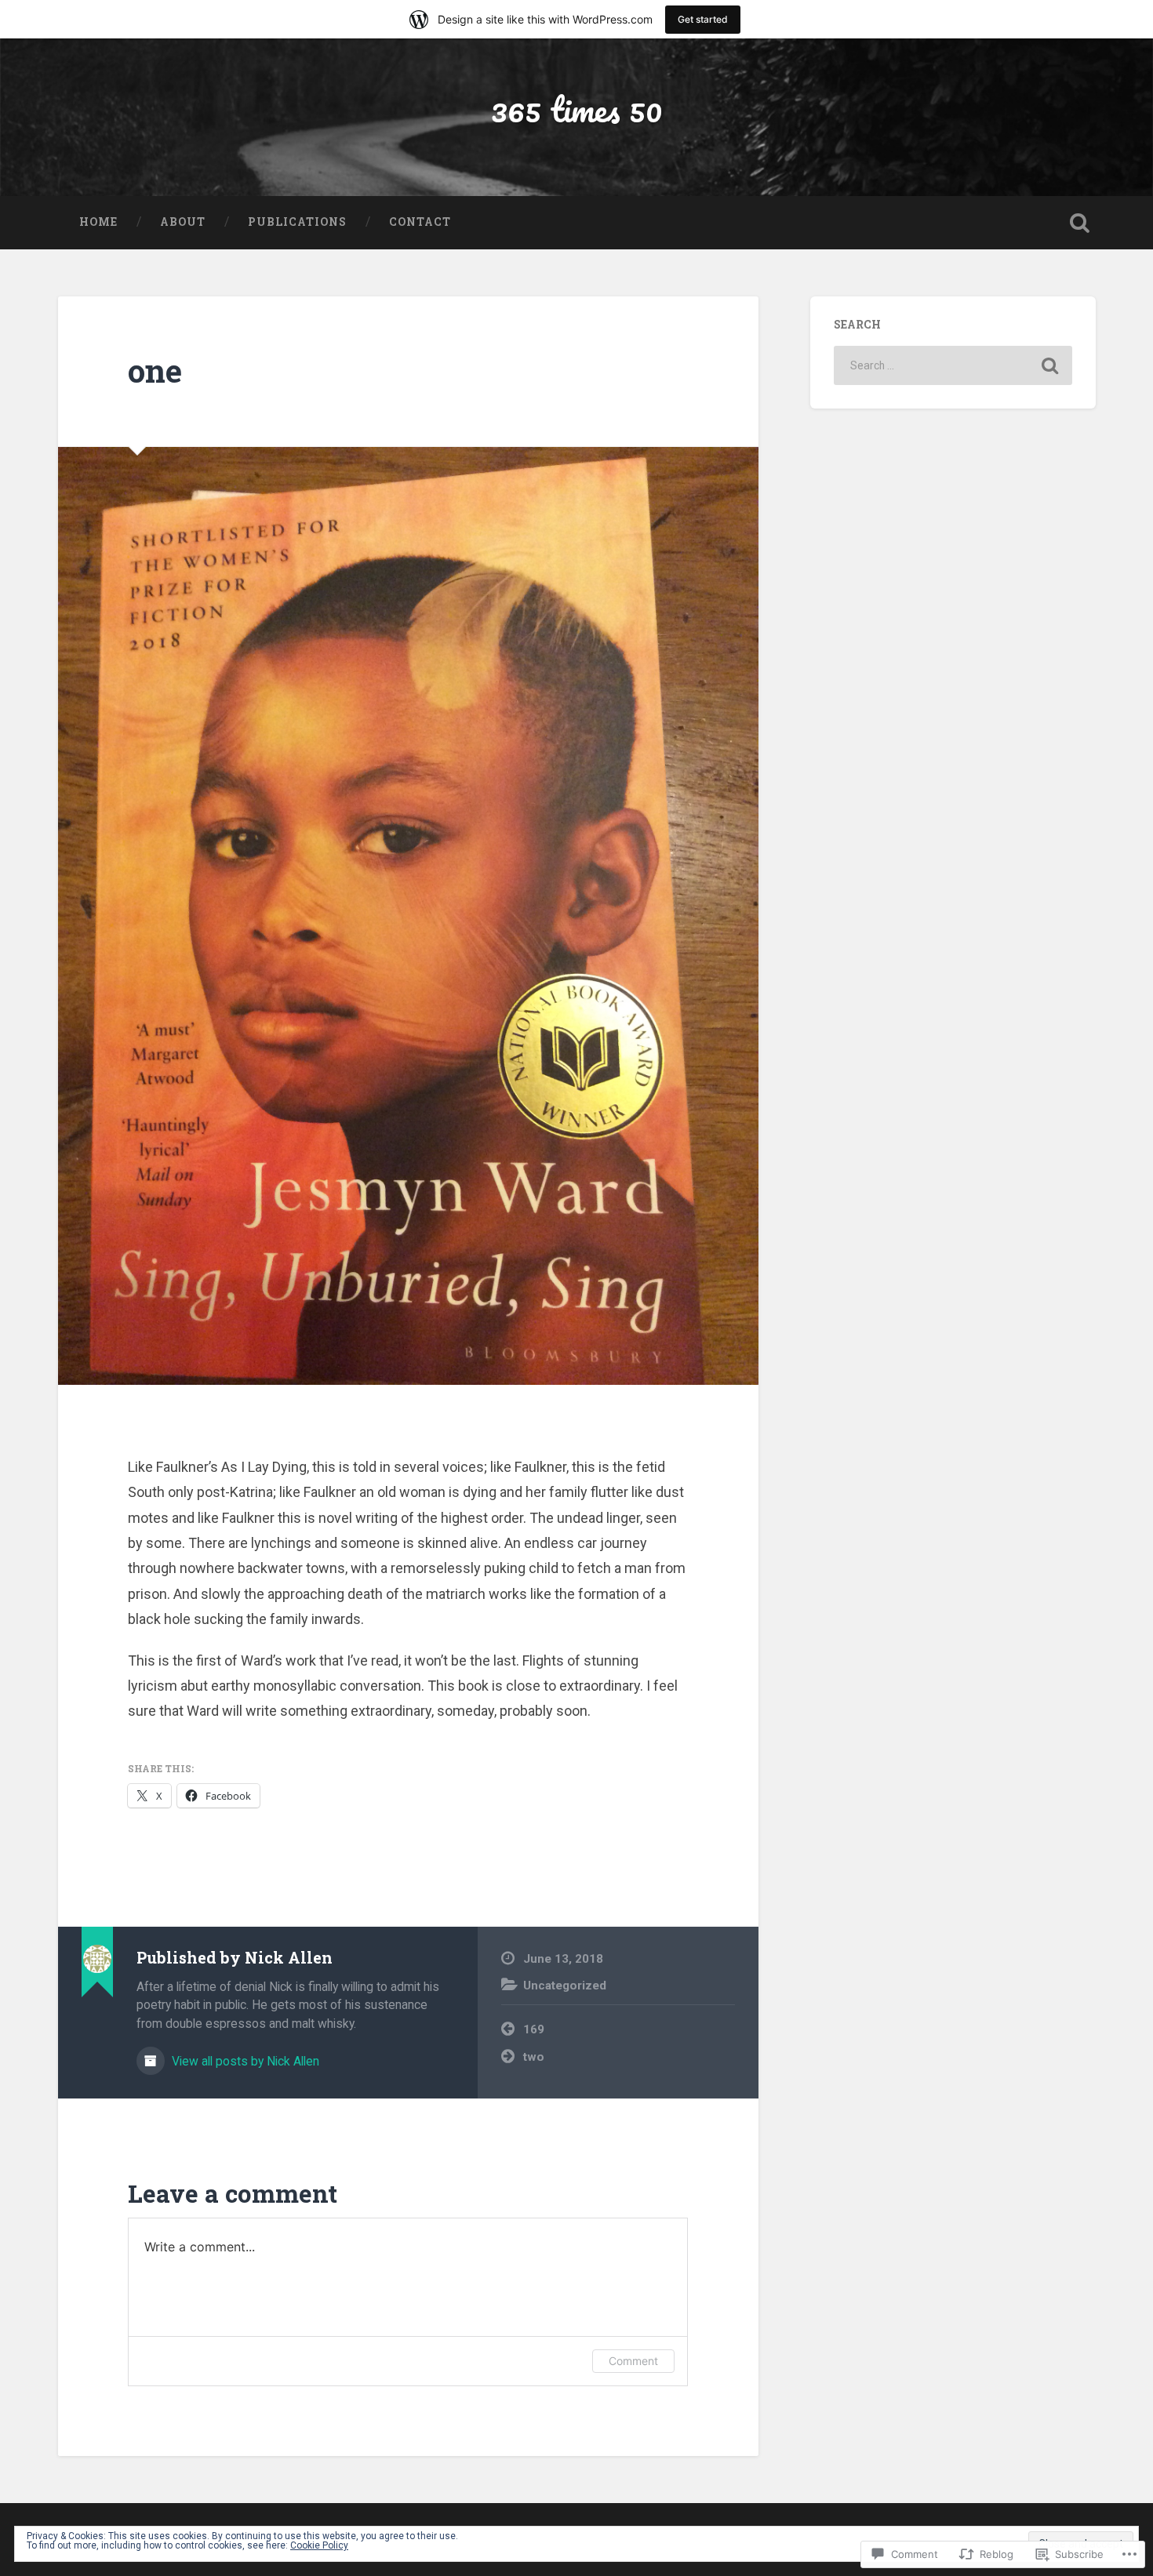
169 (534, 2029)
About (183, 222)
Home (98, 222)
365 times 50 (577, 109)
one (155, 371)
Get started (703, 19)
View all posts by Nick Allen (244, 2061)
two (534, 2057)
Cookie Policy (319, 2545)
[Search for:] (953, 365)
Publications (297, 222)
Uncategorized (565, 1986)
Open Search (1080, 223)
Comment (633, 2361)
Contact (420, 222)
